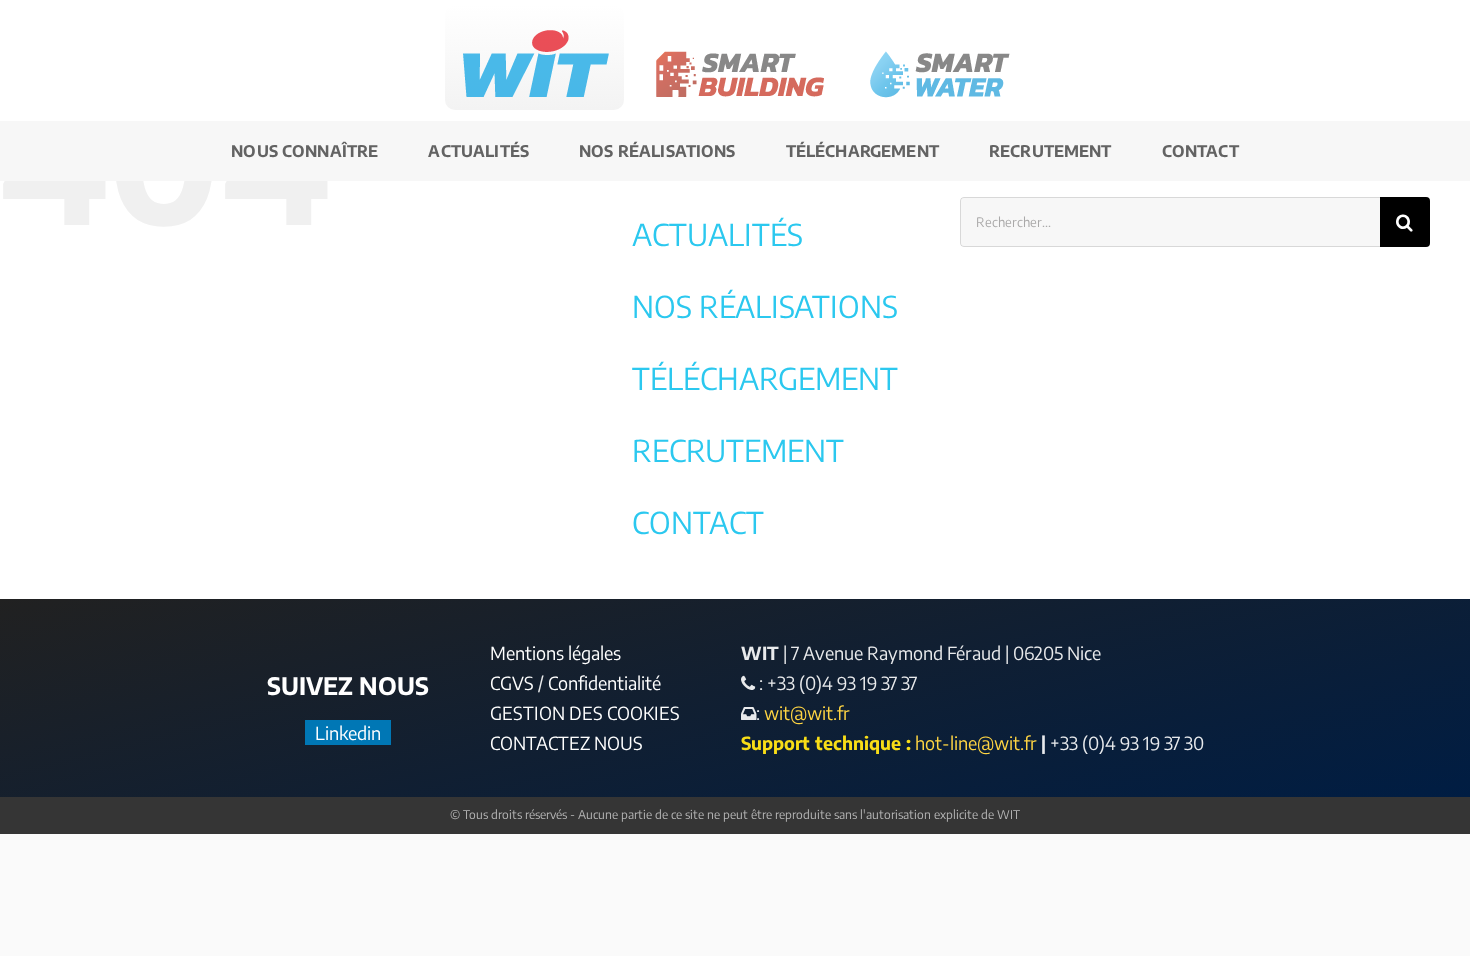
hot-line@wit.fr (976, 742)
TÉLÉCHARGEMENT (765, 378)
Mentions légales (555, 652)
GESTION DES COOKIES (585, 712)
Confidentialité (604, 682)
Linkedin (348, 732)
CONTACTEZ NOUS (566, 742)
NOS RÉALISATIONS (765, 306)
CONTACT (698, 522)
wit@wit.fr (805, 712)
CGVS (512, 682)
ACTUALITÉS (717, 234)
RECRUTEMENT (738, 450)
